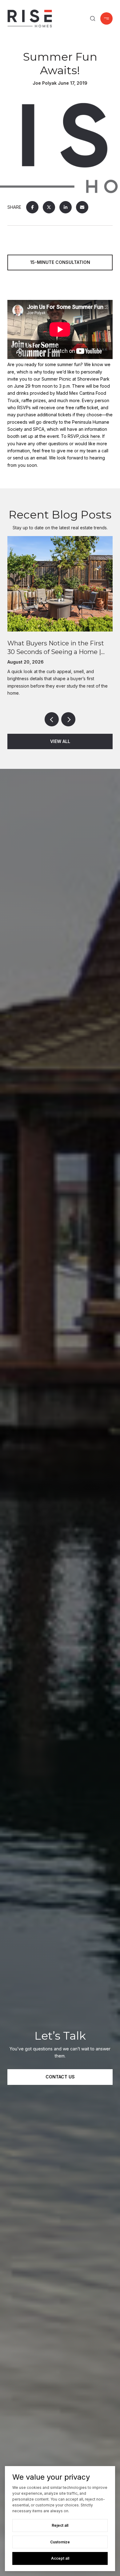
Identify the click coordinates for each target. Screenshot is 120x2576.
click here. (90, 436)
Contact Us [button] (60, 2077)
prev (52, 719)
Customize (60, 2542)
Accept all (60, 2558)
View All (60, 741)
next (68, 719)
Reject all (60, 2525)
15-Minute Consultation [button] (60, 262)
